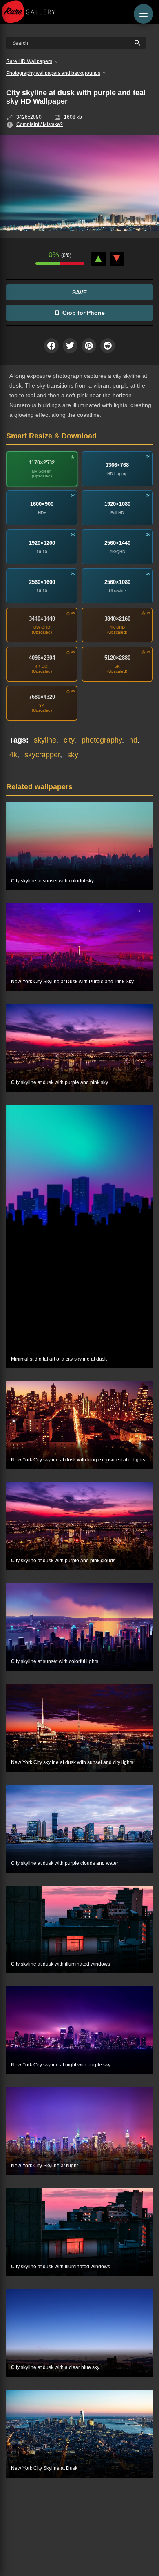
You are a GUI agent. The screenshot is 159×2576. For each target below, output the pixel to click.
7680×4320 (42, 697)
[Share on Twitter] (70, 346)
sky (73, 755)
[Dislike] (117, 259)
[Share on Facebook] (51, 346)
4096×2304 (42, 658)
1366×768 (117, 465)
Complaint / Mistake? (40, 124)
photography (102, 740)
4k (13, 755)
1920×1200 (42, 543)
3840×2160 (117, 619)
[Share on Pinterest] (89, 346)
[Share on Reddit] (108, 346)
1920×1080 (117, 504)
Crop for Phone (84, 313)
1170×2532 (42, 463)
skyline (45, 740)
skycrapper (42, 755)
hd (133, 740)
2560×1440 (117, 543)
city (69, 740)
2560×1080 (117, 582)
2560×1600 (42, 582)
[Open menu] (144, 14)
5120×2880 (117, 658)
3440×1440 (42, 619)
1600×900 (42, 504)
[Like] (98, 259)
